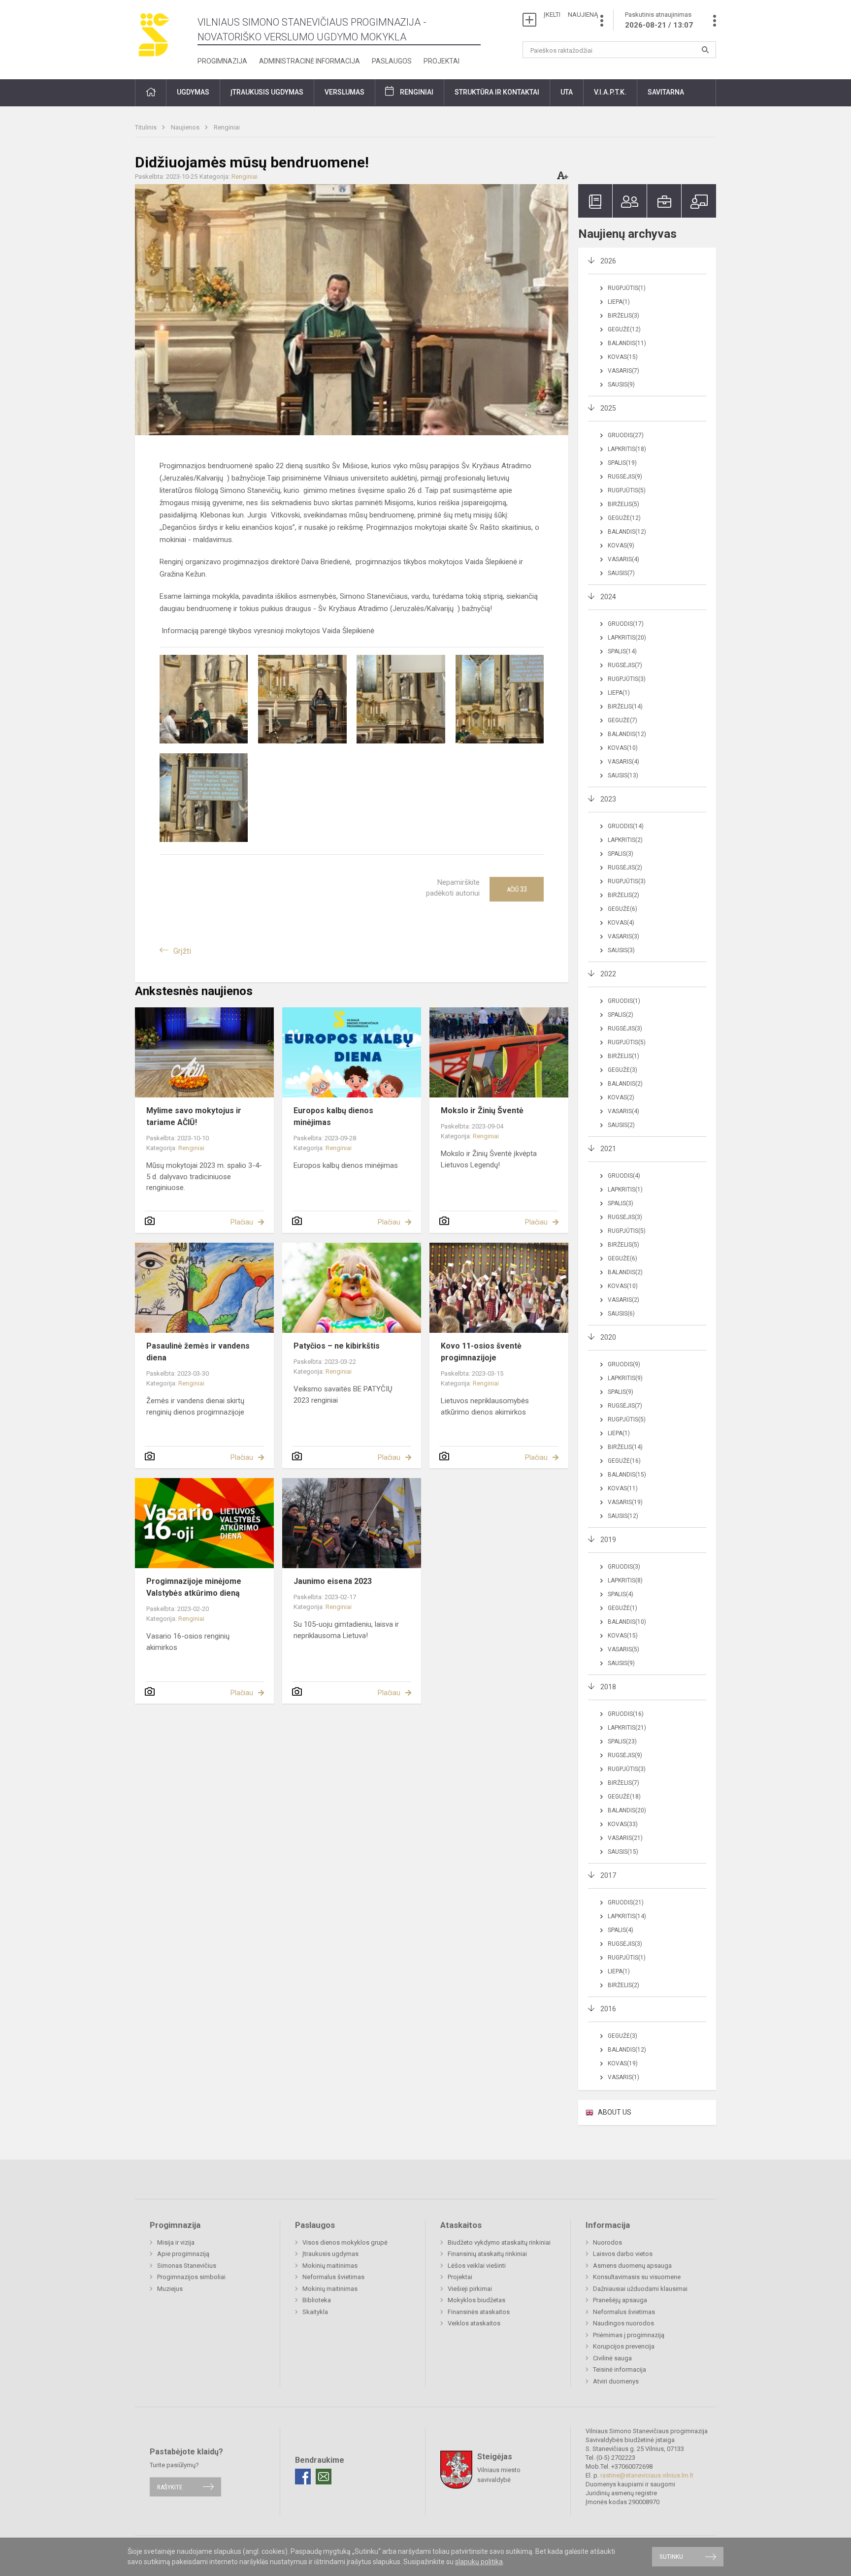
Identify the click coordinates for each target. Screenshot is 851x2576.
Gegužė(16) (624, 1461)
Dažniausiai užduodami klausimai (640, 2289)
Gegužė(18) (624, 1797)
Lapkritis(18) (627, 449)
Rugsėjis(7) (625, 665)
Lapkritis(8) (625, 1580)
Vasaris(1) (623, 2077)
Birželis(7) (623, 1783)
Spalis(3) (621, 854)
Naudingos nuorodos (623, 2323)
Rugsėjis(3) (625, 1029)
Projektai (442, 61)
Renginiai (417, 92)
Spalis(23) (622, 1741)
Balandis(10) (627, 1622)
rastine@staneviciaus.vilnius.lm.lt (647, 2475)
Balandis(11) (627, 343)
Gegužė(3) (622, 1070)
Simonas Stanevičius (187, 2266)
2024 (608, 597)
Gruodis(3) (624, 1567)
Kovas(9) (621, 546)
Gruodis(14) (626, 826)
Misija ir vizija (176, 2242)
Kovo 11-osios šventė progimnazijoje (481, 1352)
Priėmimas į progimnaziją (629, 2335)
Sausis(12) (623, 1516)
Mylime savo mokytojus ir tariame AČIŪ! (194, 1116)
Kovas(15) (623, 357)
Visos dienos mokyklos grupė (345, 2242)
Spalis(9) (621, 1392)
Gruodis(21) (626, 1902)
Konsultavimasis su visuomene (637, 2277)
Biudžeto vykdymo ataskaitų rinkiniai (499, 2242)
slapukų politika (479, 2562)
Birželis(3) (623, 316)
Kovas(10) (623, 748)
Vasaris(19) (625, 1502)
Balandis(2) (625, 1084)
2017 (608, 1875)
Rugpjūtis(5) (627, 490)
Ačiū (517, 889)
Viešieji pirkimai (470, 2289)
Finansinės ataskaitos (479, 2312)
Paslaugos (392, 61)
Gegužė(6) (622, 909)
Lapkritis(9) (625, 1378)
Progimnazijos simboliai (191, 2277)
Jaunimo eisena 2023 (333, 1581)
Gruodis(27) (626, 435)
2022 (608, 974)
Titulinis (147, 127)
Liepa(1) (619, 302)
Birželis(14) (625, 707)
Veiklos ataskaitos (474, 2323)
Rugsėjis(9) (625, 477)
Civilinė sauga (612, 2358)
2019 (608, 1540)
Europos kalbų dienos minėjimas (333, 1116)
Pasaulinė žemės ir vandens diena (198, 1352)
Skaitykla (315, 2312)
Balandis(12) (627, 532)
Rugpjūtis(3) (627, 679)
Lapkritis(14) (627, 1916)
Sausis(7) (621, 573)
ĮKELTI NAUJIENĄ (571, 15)
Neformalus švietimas (333, 2277)
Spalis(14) (622, 651)
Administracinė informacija (310, 61)
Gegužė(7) (622, 720)
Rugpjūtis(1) (627, 288)
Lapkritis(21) (627, 1728)
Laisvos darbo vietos (623, 2254)
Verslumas (344, 92)
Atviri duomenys (616, 2381)
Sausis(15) (623, 1852)
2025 (608, 408)
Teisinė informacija (620, 2369)
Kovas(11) (623, 1488)
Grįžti (182, 951)
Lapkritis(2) (625, 840)
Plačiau (242, 1222)
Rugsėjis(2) (625, 868)
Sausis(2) (621, 1125)
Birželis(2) (623, 895)
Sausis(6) (621, 1314)
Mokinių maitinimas (330, 2266)
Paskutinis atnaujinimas (659, 20)
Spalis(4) (621, 1594)
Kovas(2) (621, 1097)
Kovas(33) (623, 1824)
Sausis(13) (623, 775)
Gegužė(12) (624, 329)
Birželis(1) (623, 1056)
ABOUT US (615, 2112)
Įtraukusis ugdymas (330, 2254)
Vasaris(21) (625, 1838)
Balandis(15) (627, 1475)
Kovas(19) (623, 2063)
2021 (608, 1149)
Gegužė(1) (622, 1608)
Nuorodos (607, 2242)
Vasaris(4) (623, 559)
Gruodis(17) (626, 624)
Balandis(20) (627, 1810)
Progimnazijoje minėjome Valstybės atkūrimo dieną (194, 1587)
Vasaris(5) (623, 1649)
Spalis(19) (622, 463)
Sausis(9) (621, 385)
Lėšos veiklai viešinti (477, 2266)
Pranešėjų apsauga (620, 2300)
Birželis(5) (623, 504)
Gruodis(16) (626, 1714)
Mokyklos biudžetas (476, 2300)
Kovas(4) (621, 923)
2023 (608, 799)
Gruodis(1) (624, 1001)
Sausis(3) (621, 950)
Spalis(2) (621, 1015)
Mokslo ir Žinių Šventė (482, 1111)
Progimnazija (222, 61)
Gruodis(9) (624, 1364)
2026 (608, 261)
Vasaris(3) (623, 936)
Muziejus (170, 2289)
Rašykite (170, 2487)
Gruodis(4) (624, 1176)
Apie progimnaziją (183, 2254)
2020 (608, 1337)
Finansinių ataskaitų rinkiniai (487, 2254)
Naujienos (186, 127)
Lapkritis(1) (625, 1190)
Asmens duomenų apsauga (632, 2266)
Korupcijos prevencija (624, 2346)
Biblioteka (317, 2300)
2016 (608, 2009)
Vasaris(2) (623, 1300)
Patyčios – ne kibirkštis (337, 1346)
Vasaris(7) (623, 371)
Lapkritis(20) (627, 638)
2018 (608, 1687)
